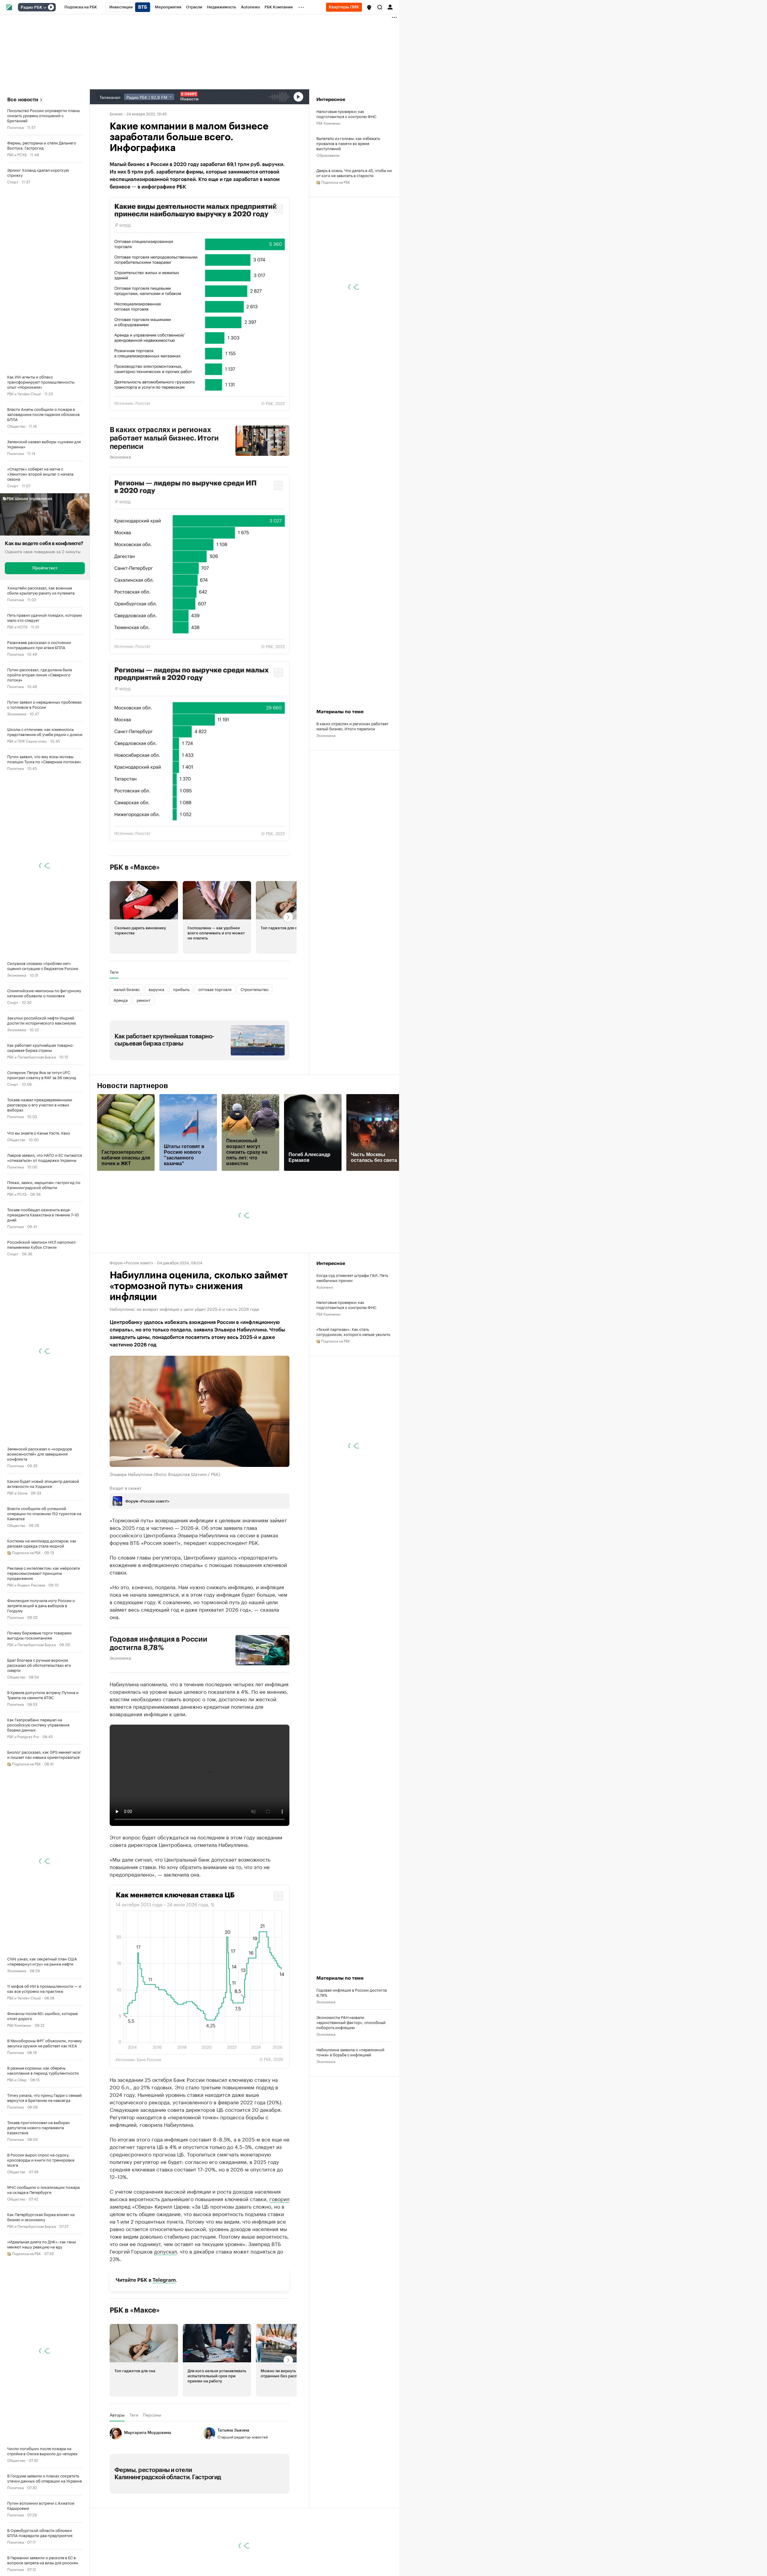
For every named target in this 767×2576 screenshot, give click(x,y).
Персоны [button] (152, 2415)
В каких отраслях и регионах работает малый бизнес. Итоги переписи (164, 438)
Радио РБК (31, 7)
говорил (279, 2198)
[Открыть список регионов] (369, 7)
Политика (15, 127)
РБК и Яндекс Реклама (26, 1585)
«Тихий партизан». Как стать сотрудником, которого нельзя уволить (353, 1331)
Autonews (325, 1287)
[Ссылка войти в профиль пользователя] (390, 7)
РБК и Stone (17, 1493)
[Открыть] (45, 7)
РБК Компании (19, 2025)
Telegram (164, 2280)
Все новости (23, 100)
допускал (165, 2251)
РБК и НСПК (17, 626)
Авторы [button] (117, 2415)
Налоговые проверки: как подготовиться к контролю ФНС (346, 114)
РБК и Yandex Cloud (24, 393)
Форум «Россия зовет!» (132, 1262)
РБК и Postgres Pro (23, 1736)
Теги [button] (114, 972)
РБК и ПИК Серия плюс (27, 741)
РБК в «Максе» (135, 867)
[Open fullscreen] (278, 209)
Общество (16, 426)
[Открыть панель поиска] (380, 7)
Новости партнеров (133, 1086)
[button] (369, 7)
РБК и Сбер (17, 2079)
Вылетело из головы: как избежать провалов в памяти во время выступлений (348, 143)
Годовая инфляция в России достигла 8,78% (158, 1643)
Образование (328, 155)
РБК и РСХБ (17, 154)
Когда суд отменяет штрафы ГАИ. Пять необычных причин (352, 1278)
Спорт (13, 181)
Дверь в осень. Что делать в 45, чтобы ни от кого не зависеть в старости (354, 173)
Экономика (17, 713)
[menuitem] (81, 7)
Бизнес (116, 113)
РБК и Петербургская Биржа (31, 1057)
